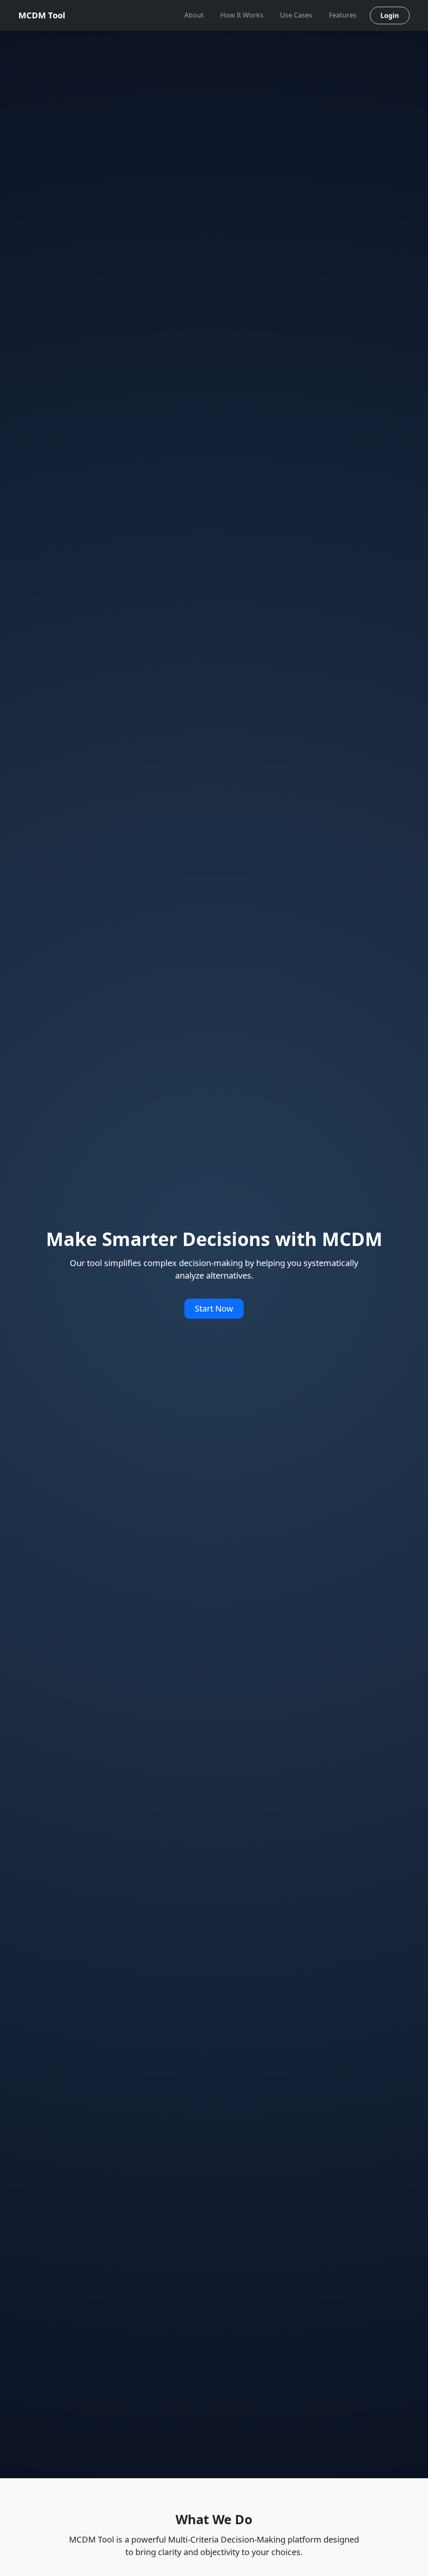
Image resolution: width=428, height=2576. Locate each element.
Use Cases (296, 15)
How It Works (242, 15)
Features (343, 15)
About (194, 15)
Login (390, 15)
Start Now (214, 1308)
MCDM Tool (42, 15)
